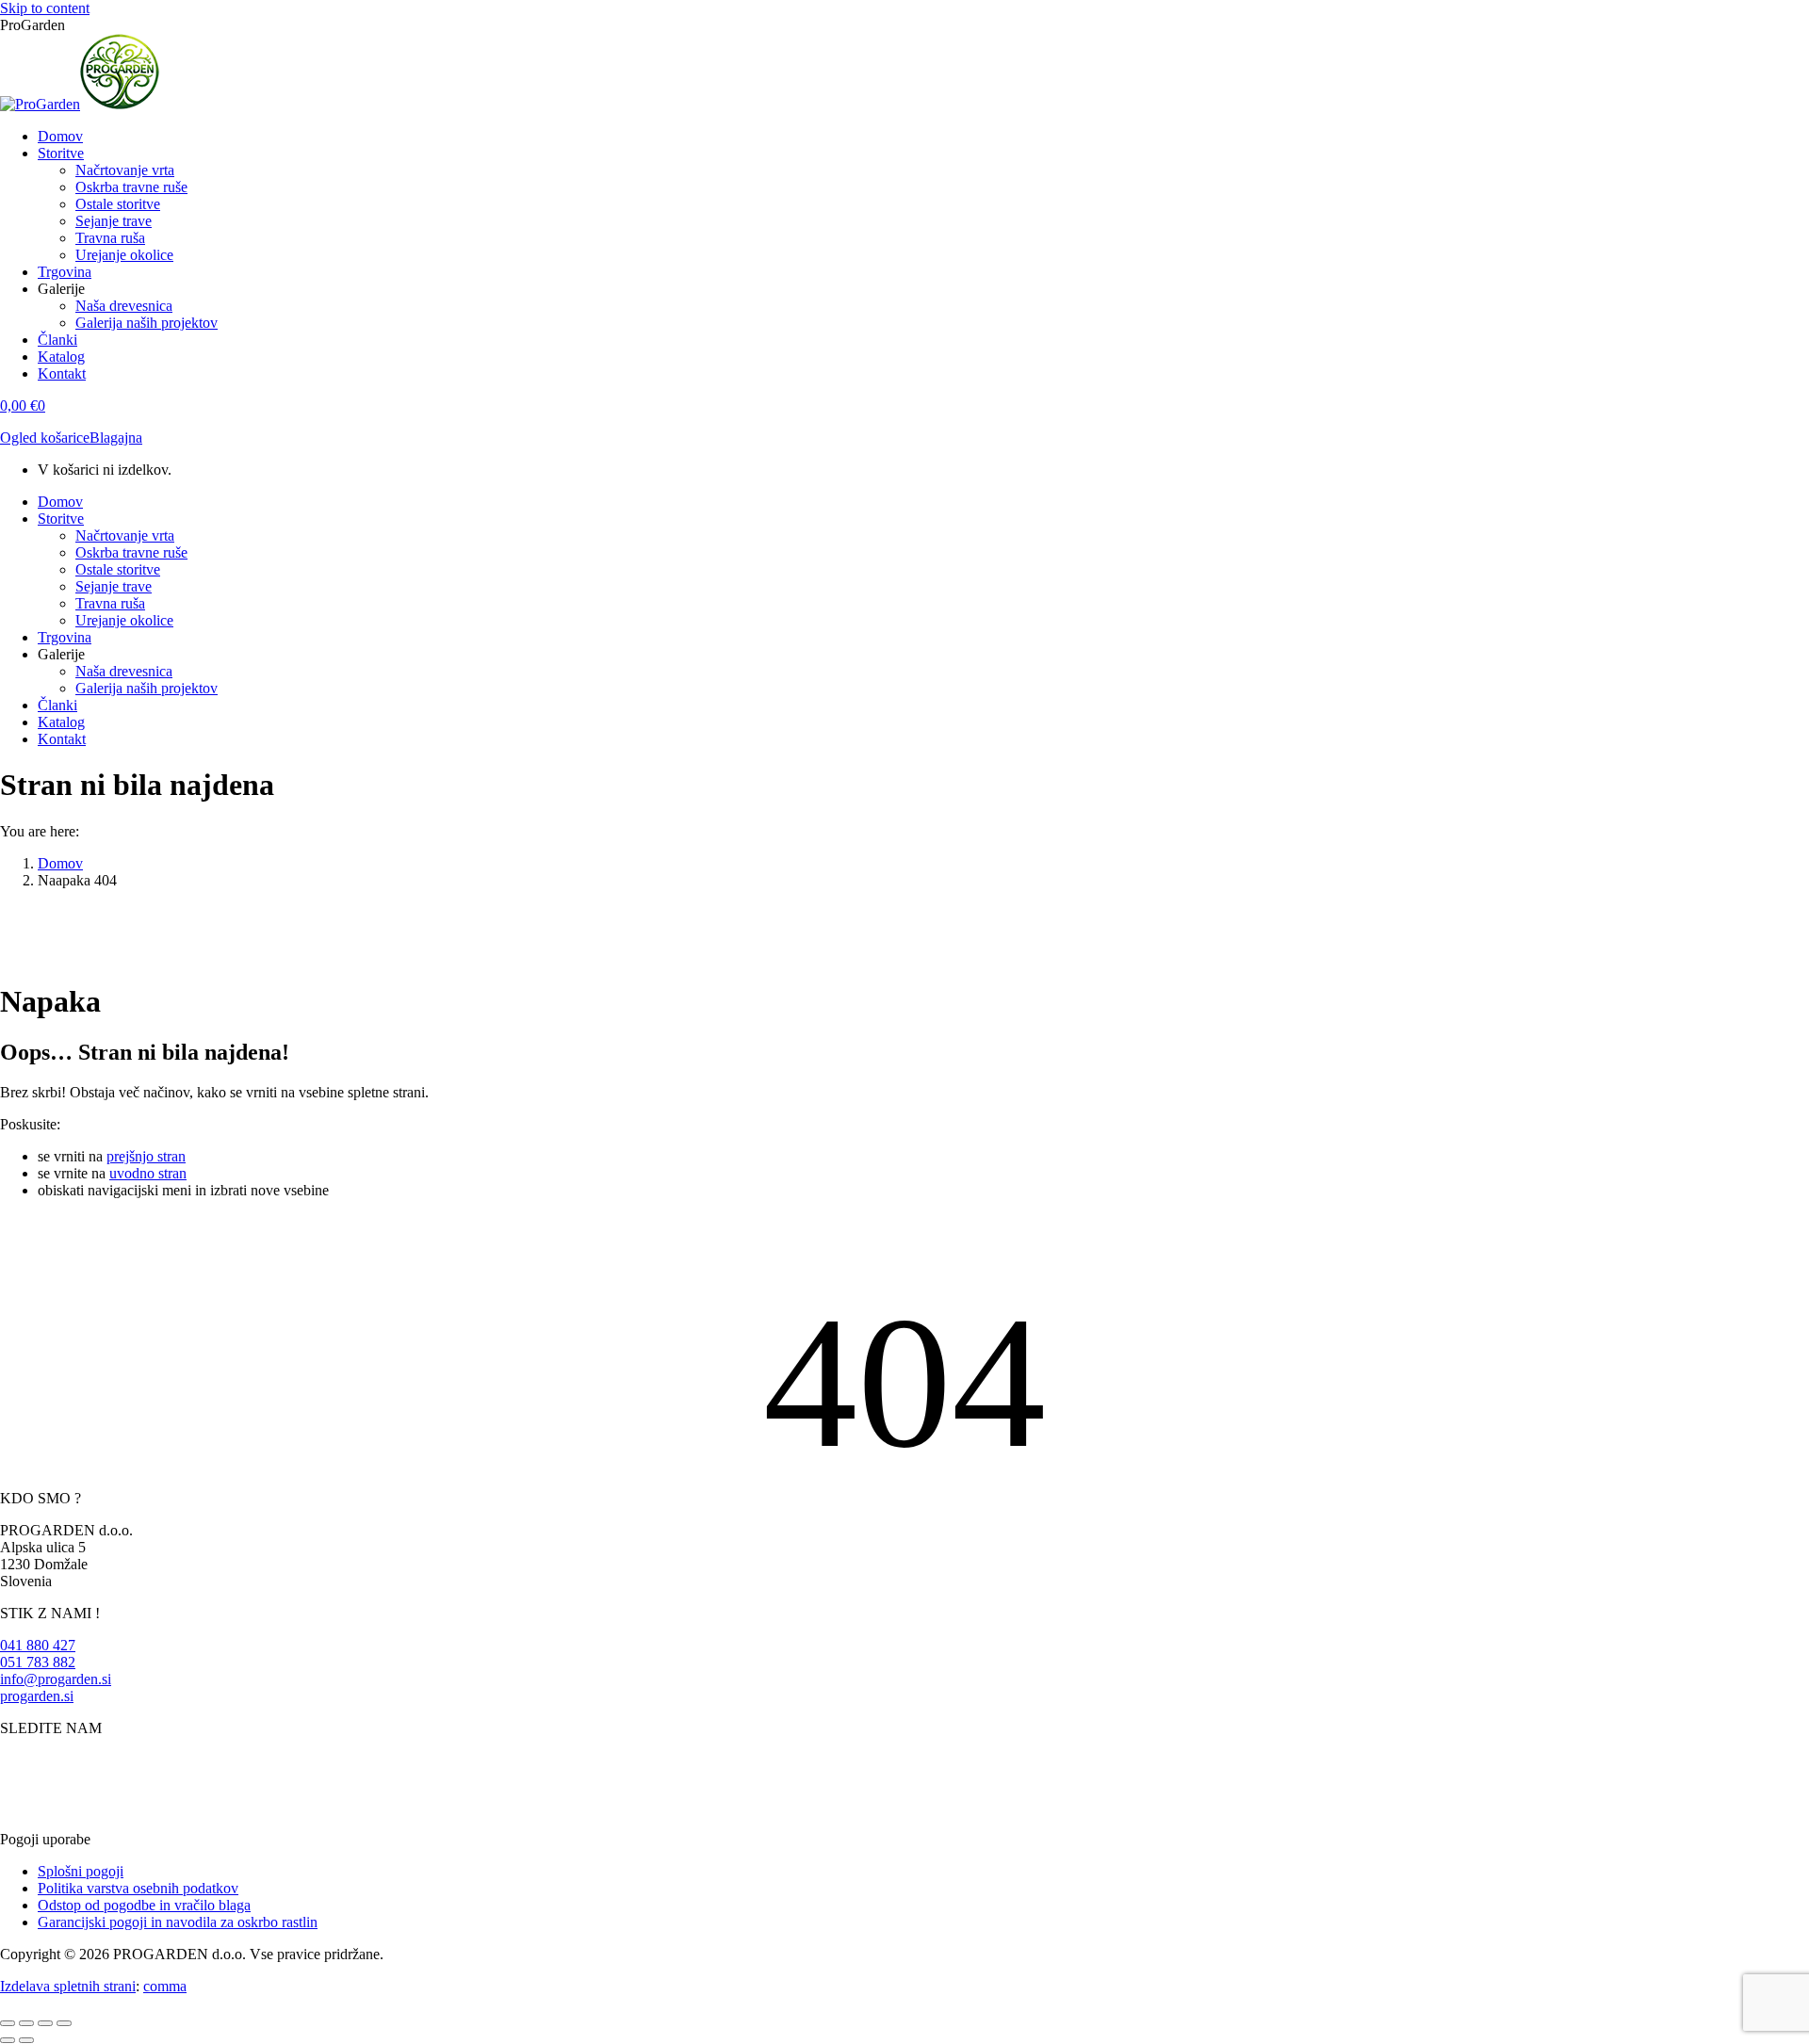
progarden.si (37, 1696)
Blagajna (116, 438)
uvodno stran (148, 1173)
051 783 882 (38, 1662)
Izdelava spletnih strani (68, 1986)
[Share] (26, 2023)
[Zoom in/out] (64, 2023)
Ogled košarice (45, 438)
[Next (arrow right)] (26, 2040)
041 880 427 (38, 1645)
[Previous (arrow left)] (8, 2040)
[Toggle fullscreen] (45, 2023)
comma (165, 1986)
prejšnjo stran (146, 1156)
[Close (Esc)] (8, 2023)
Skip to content (45, 8)
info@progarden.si (56, 1679)
